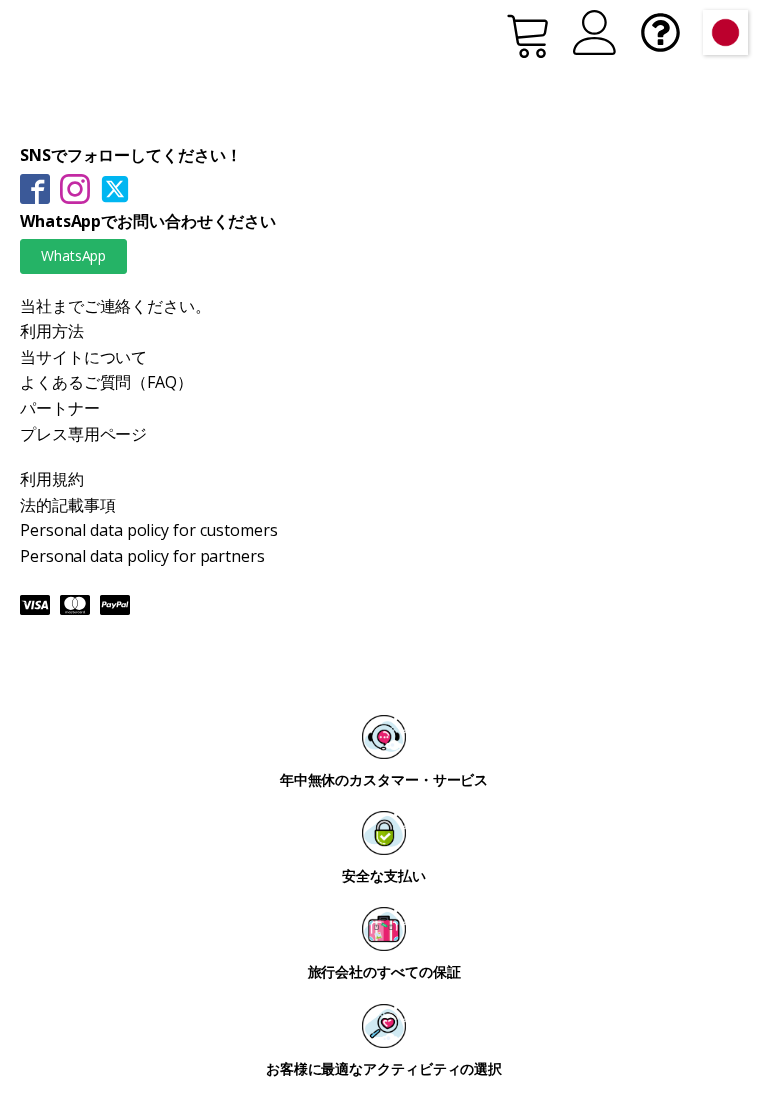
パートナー (60, 408)
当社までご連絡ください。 (115, 306)
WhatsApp (73, 255)
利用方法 (52, 331)
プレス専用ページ (83, 434)
